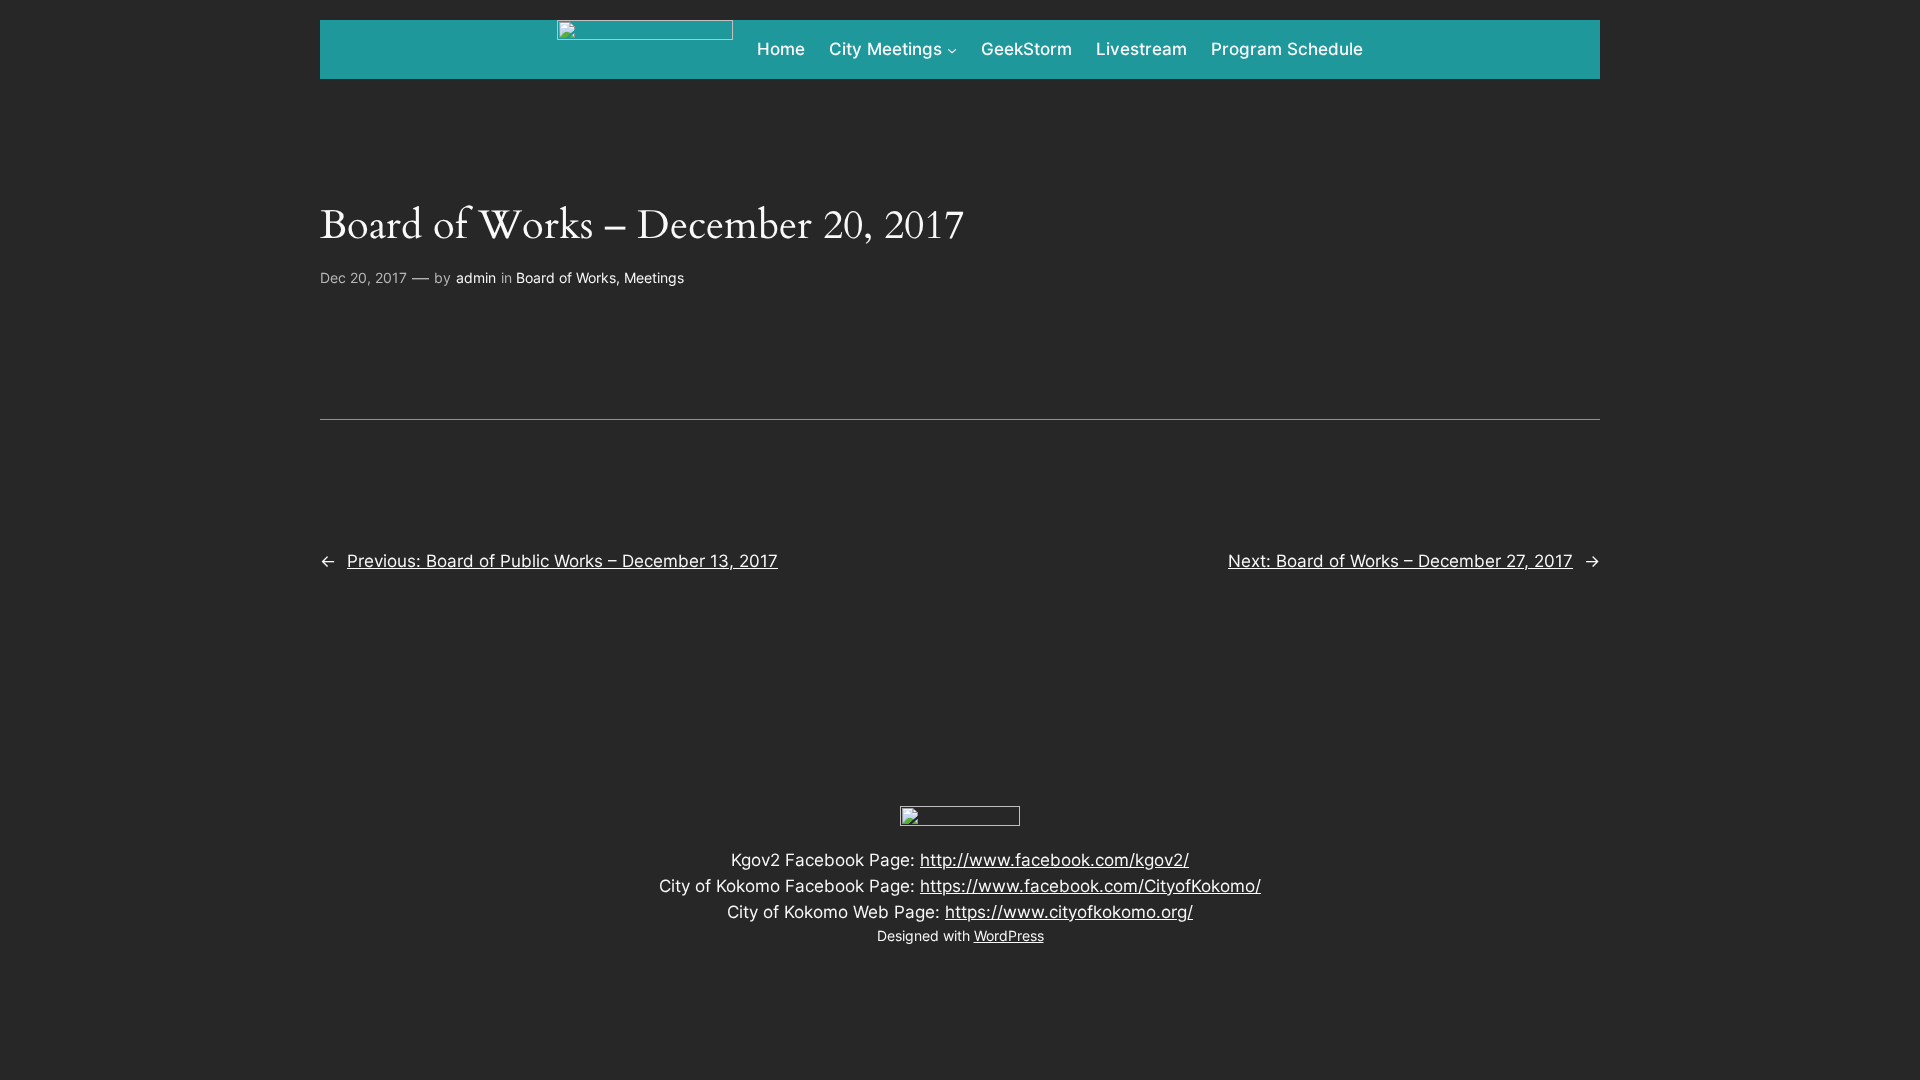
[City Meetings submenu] (952, 49)
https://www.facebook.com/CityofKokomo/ (1090, 886)
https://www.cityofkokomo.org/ (1069, 912)
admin (476, 277)
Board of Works (566, 277)
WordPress (1009, 935)
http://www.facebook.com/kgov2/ (1054, 860)
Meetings (654, 277)
